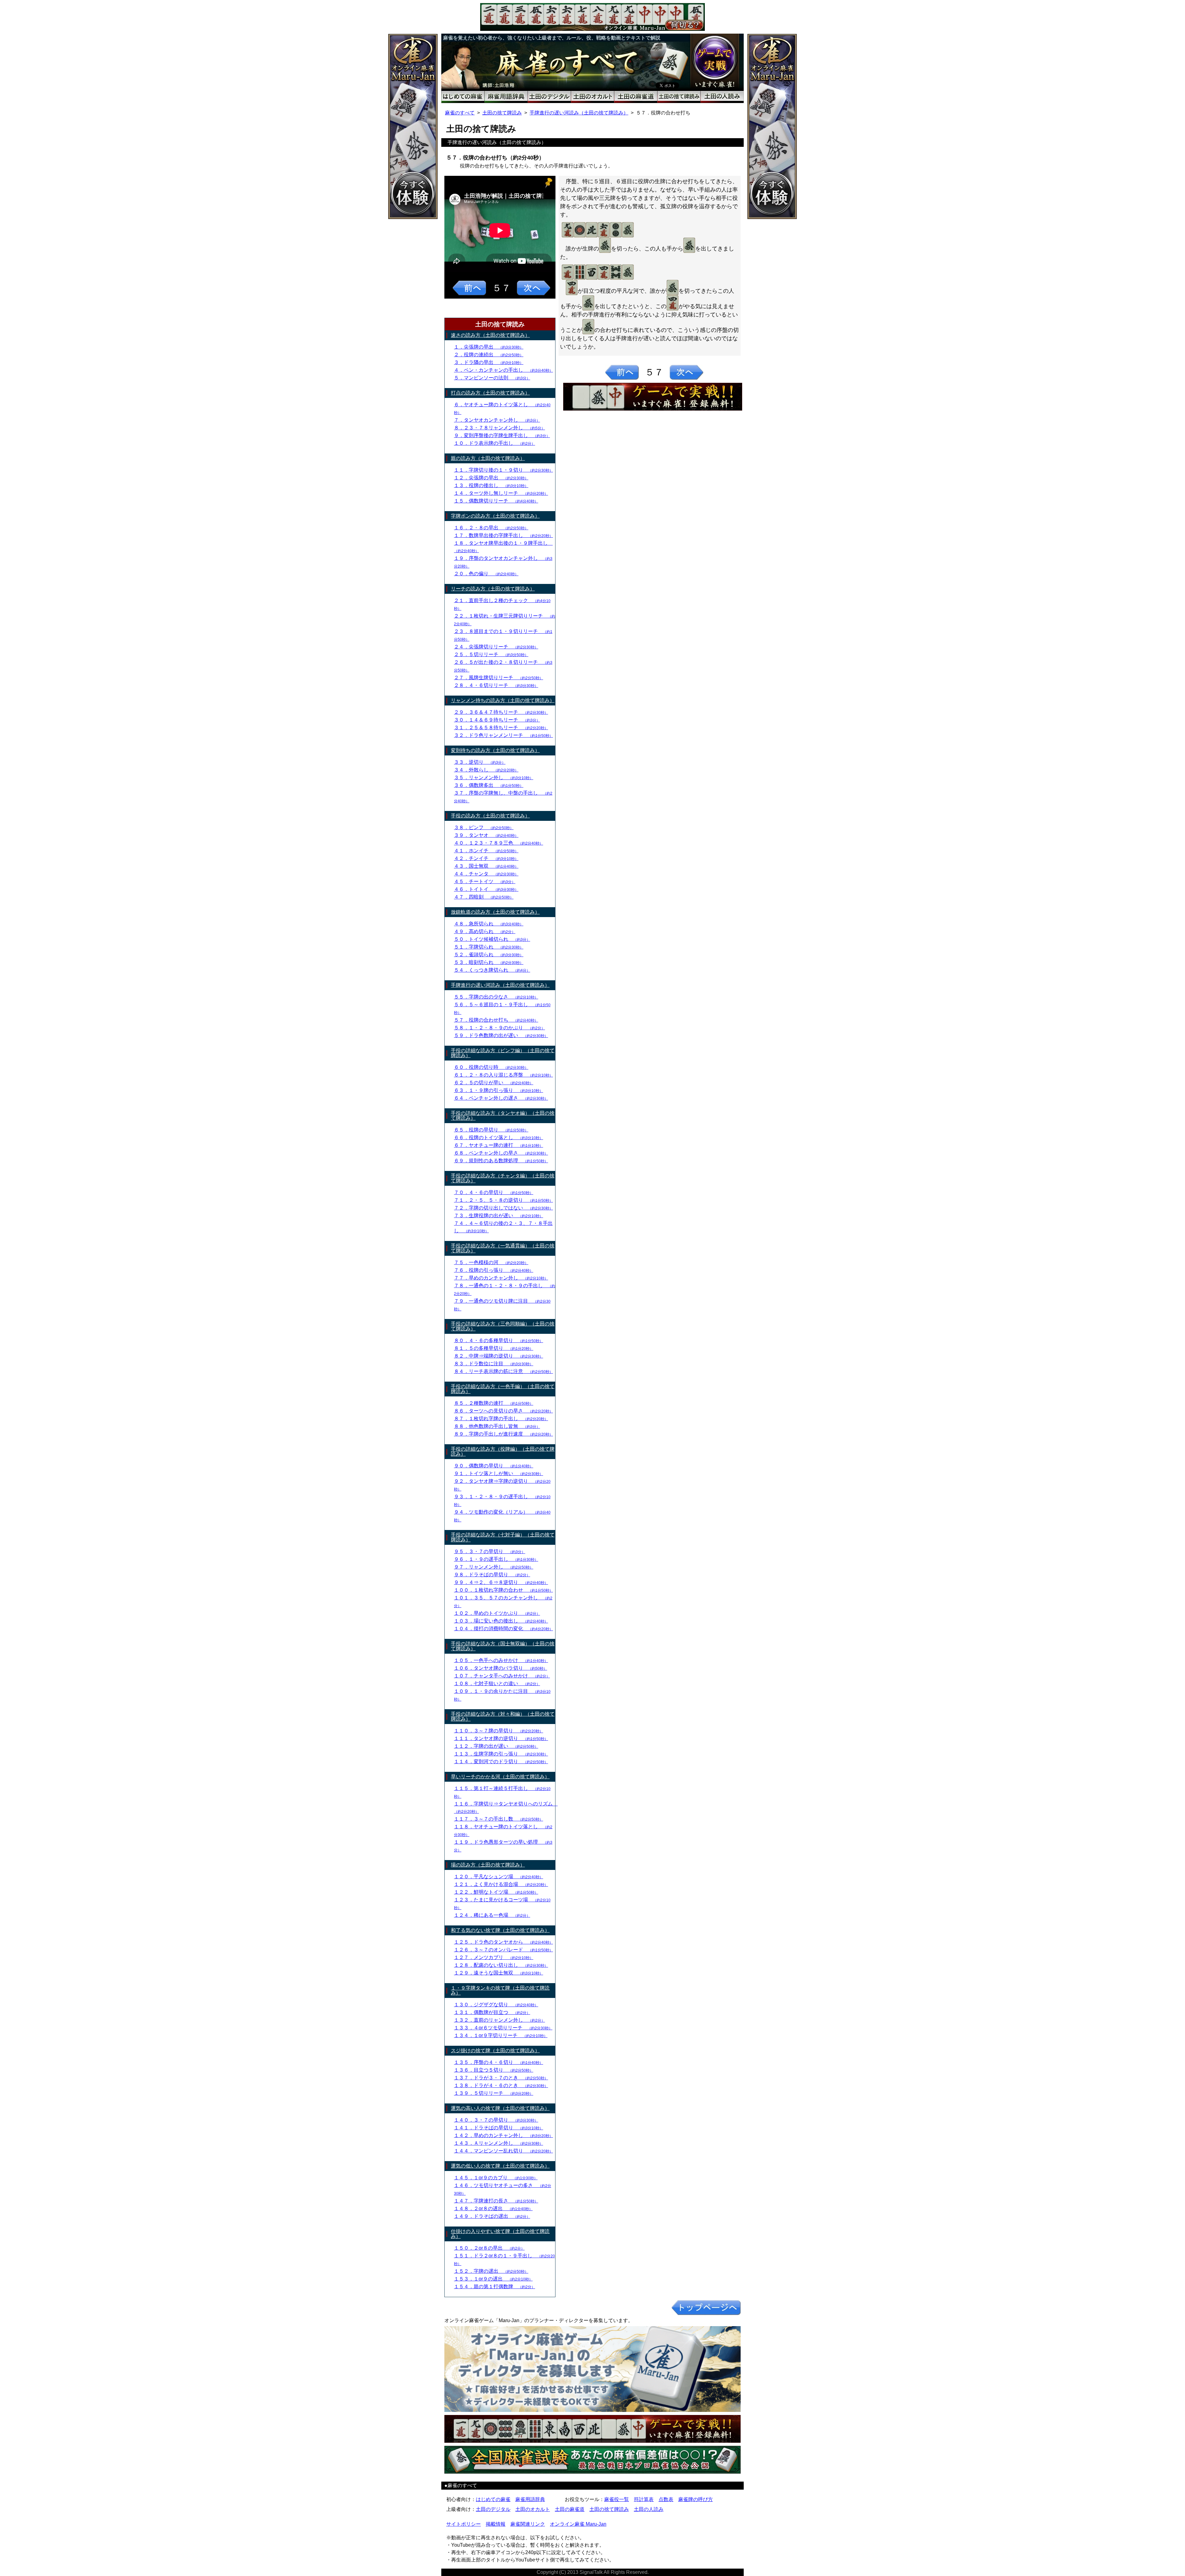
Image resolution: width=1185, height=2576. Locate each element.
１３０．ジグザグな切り (496, 2005)
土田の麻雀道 (570, 2509)
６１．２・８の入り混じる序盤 (503, 1075)
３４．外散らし (486, 770)
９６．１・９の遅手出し (496, 1559)
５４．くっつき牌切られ (492, 970)
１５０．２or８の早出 (489, 2248)
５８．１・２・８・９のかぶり (499, 1028)
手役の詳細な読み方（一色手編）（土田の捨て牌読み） (503, 1389)
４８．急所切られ (489, 924)
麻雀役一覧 (617, 2499)
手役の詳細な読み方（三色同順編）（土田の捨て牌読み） (503, 1326)
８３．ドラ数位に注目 (494, 1364)
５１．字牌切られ (489, 947)
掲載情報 (496, 2524)
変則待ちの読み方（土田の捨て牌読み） (495, 750)
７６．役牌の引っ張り (494, 1270)
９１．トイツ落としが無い (499, 1473)
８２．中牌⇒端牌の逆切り (499, 1356)
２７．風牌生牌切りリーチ (499, 678)
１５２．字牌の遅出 (491, 2271)
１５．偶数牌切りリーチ (496, 501)
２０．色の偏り (486, 574)
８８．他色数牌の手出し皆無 (497, 1426)
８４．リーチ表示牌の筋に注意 (503, 1371)
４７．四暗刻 (484, 897)
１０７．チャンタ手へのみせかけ (502, 1676)
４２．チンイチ (486, 858)
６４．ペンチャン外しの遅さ (501, 1098)
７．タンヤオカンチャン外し (497, 420)
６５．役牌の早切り (491, 1130)
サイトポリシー (464, 2524)
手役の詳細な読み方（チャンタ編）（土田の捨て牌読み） (503, 1178)
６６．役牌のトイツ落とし (499, 1137)
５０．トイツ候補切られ (492, 939)
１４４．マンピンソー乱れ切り (503, 2151)
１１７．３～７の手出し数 (499, 1819)
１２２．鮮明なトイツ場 (496, 1892)
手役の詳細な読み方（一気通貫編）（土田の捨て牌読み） (503, 1248)
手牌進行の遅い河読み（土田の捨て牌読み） (579, 113)
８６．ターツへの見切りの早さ (503, 1411)
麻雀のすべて (460, 113)
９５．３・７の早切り (490, 1551)
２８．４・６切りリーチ (496, 685)
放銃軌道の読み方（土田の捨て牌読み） (495, 912)
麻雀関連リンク (528, 2524)
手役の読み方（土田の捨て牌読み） (490, 816)
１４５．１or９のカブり (496, 2178)
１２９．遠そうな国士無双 (499, 1973)
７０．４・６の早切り (494, 1192)
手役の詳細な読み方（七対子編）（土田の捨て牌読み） (503, 1537)
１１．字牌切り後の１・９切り (503, 470)
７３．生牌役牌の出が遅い (499, 1216)
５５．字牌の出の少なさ (496, 997)
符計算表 (644, 2499)
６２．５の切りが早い (494, 1083)
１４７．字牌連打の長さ (496, 2201)
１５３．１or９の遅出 (493, 2279)
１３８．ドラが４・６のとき (501, 2085)
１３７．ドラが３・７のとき (501, 2078)
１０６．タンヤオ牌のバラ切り (501, 1668)
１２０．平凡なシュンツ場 (499, 1877)
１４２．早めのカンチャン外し (503, 2135)
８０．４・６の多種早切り (499, 1340)
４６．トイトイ (486, 889)
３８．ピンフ (484, 827)
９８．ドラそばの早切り (492, 1575)
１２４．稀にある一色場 (492, 1915)
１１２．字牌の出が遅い (496, 1746)
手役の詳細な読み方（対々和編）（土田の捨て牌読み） (503, 1716)
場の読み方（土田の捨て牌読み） (488, 1865)
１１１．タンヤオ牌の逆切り (501, 1738)
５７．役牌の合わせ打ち (496, 1020)
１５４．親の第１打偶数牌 (495, 2287)
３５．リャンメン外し (494, 777)
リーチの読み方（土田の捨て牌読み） (493, 589)
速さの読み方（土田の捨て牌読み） (490, 335)
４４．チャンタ (486, 874)
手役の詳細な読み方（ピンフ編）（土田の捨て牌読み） (503, 1053)
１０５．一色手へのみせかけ (501, 1660)
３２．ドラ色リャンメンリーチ (503, 735)
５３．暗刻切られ (489, 962)
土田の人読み (649, 2509)
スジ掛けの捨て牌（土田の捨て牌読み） (495, 2051)
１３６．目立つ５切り (494, 2070)
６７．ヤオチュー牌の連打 (499, 1145)
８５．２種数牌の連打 (494, 1403)
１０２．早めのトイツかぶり (497, 1613)
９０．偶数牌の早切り (494, 1466)
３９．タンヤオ (486, 835)
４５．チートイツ (485, 881)
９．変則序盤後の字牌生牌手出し (502, 435)
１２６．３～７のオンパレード (503, 1950)
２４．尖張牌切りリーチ (496, 647)
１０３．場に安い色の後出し (501, 1621)
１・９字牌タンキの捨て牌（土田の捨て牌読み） (500, 1990)
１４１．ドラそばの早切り (499, 2128)
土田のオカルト (533, 2509)
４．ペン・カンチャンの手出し (503, 370)
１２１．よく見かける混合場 (501, 1884)
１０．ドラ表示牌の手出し (495, 443)
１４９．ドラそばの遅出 (492, 2216)
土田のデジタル (493, 2509)
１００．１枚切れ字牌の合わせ (503, 1590)
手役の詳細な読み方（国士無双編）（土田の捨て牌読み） (503, 1646)
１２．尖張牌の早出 (491, 478)
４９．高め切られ (485, 931)
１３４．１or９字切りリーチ (501, 2035)
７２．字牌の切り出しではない (503, 1208)
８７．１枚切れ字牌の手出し (501, 1418)
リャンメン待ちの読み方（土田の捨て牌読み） (503, 700)
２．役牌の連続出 (489, 355)
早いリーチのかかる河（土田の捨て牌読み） (500, 1777)
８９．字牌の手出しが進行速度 (503, 1434)
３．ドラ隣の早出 (489, 362)
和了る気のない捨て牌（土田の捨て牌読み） (500, 1930)
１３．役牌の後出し (491, 485)
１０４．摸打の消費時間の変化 (503, 1629)
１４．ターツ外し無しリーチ (501, 493)
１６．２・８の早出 (491, 528)
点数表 (666, 2499)
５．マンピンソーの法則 (492, 378)
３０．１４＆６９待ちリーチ (497, 720)
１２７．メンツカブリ (494, 1957)
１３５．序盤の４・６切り (499, 2062)
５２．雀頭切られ (489, 955)
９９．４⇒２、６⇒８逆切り (501, 1582)
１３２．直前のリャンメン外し (499, 2020)
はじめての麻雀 (493, 2499)
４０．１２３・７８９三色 (499, 843)
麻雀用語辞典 (530, 2499)
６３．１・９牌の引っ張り (499, 1090)
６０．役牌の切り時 (491, 1067)
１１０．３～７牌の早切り (499, 1731)
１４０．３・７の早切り (496, 2120)
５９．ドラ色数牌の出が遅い (501, 1035)
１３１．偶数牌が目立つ (492, 2012)
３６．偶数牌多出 (489, 785)
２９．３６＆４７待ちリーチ (501, 712)
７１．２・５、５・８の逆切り (503, 1200)
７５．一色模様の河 (491, 1262)
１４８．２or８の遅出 (493, 2208)
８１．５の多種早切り (494, 1348)
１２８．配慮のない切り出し (501, 1965)
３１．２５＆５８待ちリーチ (501, 728)
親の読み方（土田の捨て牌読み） (488, 458)
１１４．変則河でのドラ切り (501, 1761)
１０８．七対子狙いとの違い (497, 1683)
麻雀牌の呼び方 (696, 2499)
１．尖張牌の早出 (489, 347)
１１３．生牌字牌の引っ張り (501, 1754)
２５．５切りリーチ (491, 654)
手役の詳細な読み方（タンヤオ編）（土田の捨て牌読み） (503, 1116)
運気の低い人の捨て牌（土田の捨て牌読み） (500, 2166)
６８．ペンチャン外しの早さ (501, 1153)
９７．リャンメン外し (494, 1567)
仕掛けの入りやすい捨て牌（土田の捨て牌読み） (500, 2234)
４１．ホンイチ (486, 851)
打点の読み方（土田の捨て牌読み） (490, 393)
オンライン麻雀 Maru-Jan (578, 2524)
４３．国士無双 (486, 866)
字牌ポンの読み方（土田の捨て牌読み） (495, 516)
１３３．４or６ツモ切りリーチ (503, 2028)
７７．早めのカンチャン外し (501, 1278)
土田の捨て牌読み (502, 113)
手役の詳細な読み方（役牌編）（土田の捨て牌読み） (503, 1451)
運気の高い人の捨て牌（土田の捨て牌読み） (500, 2108)
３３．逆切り (480, 762)
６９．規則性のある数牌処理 (501, 1161)
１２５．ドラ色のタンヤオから (503, 1942)
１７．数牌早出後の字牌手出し (503, 535)
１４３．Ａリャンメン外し (499, 2143)
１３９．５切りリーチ (494, 2093)
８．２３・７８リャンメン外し (499, 428)
